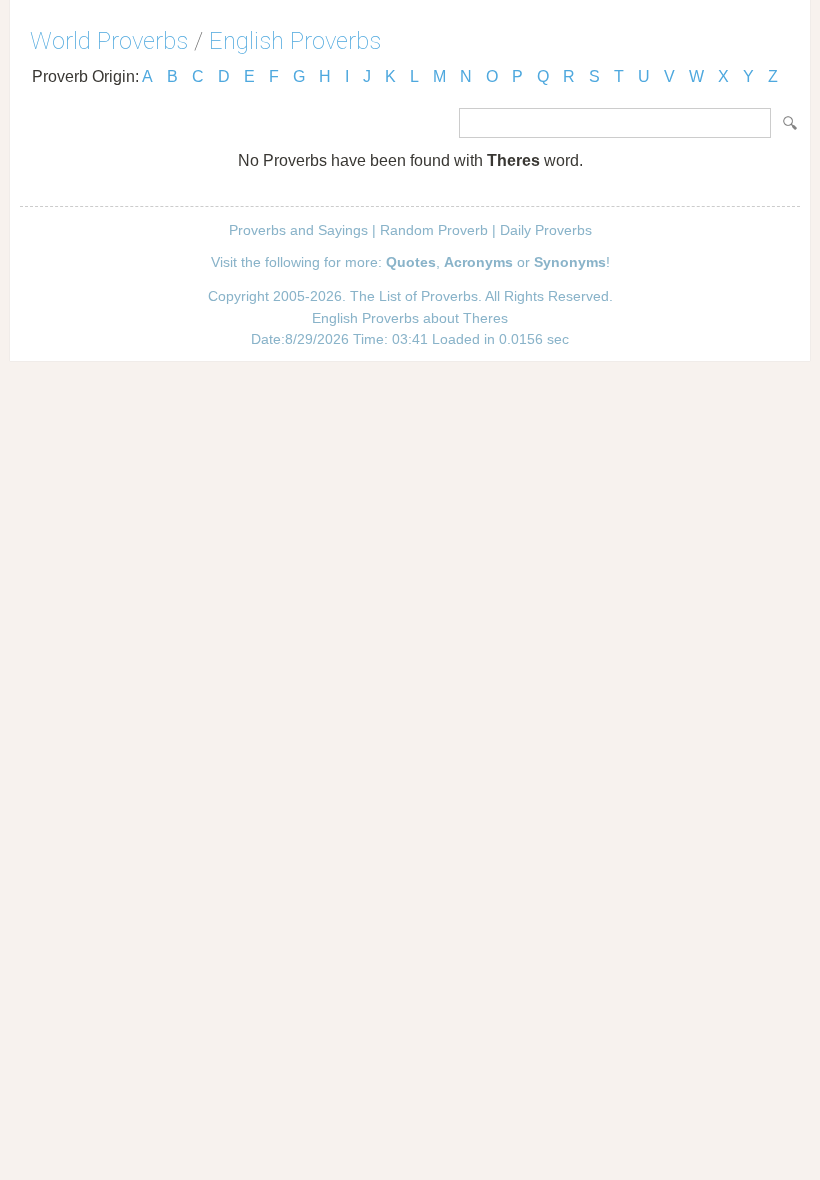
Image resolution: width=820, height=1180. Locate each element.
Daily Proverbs (546, 230)
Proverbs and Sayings (298, 230)
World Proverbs (109, 41)
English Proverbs (295, 41)
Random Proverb (434, 230)
